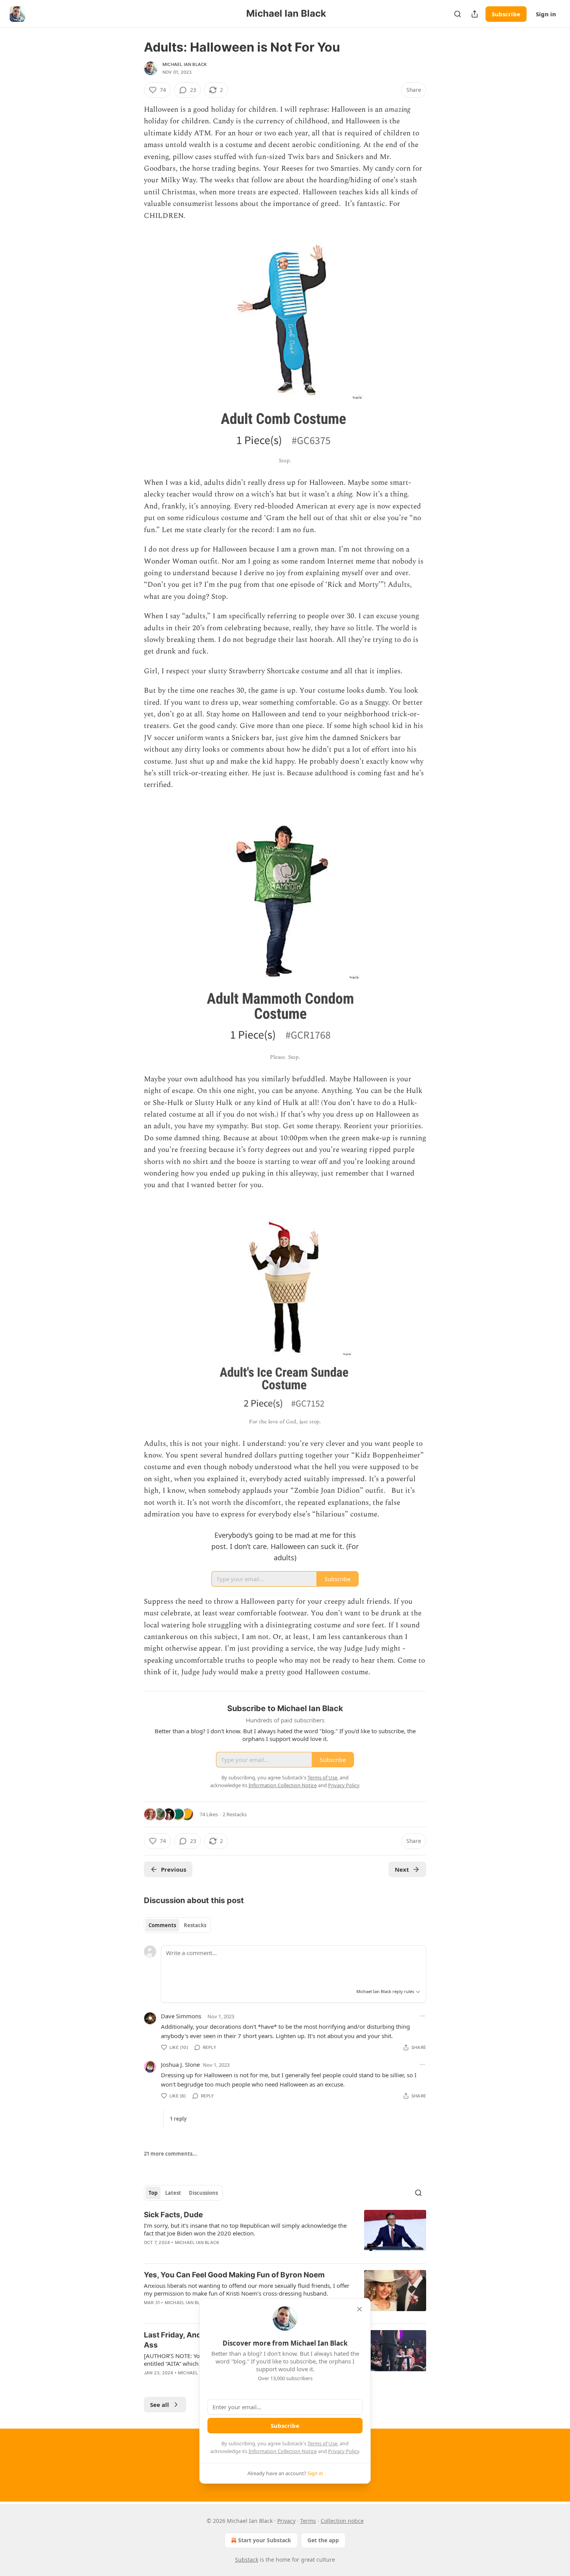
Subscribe (506, 14)
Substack (247, 2560)
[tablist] (177, 1925)
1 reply (178, 2119)
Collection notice (342, 2521)
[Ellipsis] (422, 2016)
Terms (308, 2521)
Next (402, 1869)
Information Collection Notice (283, 2451)
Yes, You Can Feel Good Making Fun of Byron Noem (234, 2275)
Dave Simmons (181, 2016)
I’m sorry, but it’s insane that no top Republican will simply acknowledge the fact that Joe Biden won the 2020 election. (245, 2229)
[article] (285, 2234)
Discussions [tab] (203, 2193)
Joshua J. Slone (180, 2064)
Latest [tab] (173, 2193)
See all (160, 2405)
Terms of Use (322, 2443)
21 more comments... (170, 2154)
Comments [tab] (162, 1925)
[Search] (458, 14)
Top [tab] (153, 2193)
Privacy (286, 2521)
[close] (359, 2309)
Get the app (323, 2540)
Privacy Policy (344, 2451)
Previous (174, 1869)
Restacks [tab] (195, 1925)
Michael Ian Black (185, 64)
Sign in (546, 14)
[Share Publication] (475, 14)
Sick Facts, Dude (173, 2215)
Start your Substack (265, 2540)
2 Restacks (235, 1814)
